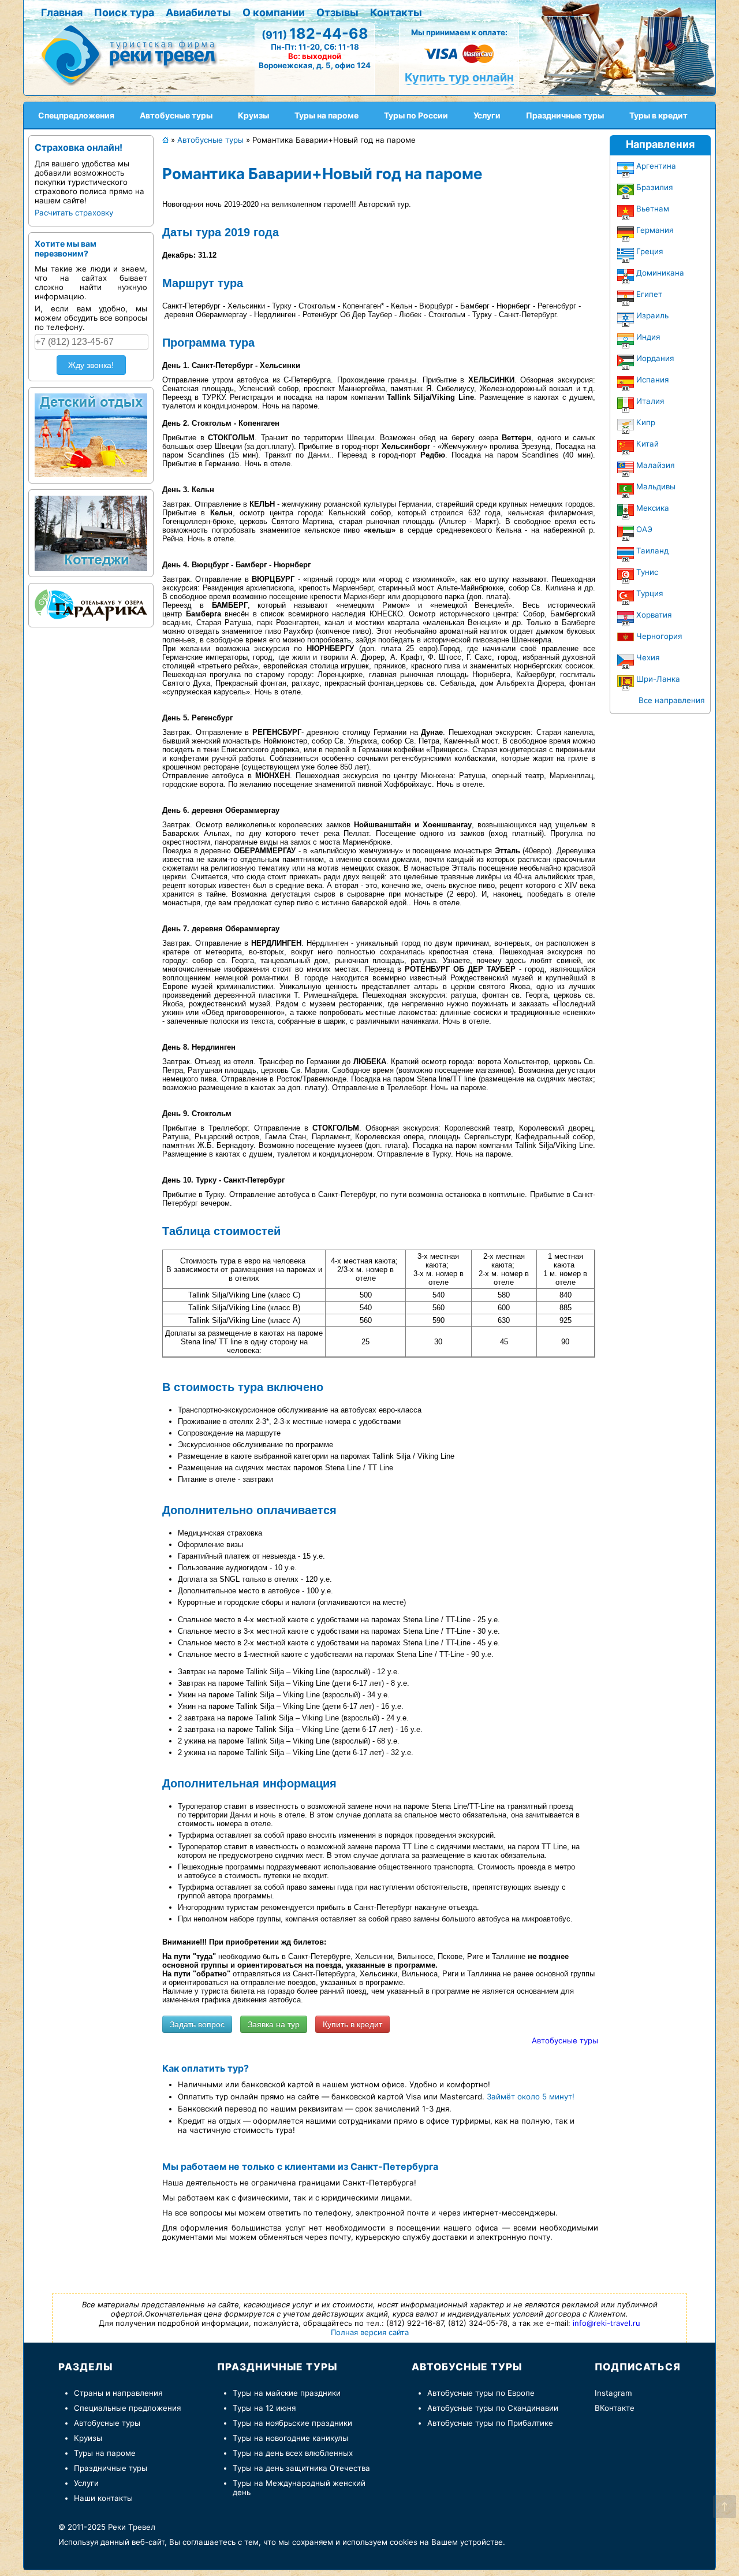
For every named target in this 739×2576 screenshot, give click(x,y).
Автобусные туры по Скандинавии (493, 2408)
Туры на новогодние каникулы (290, 2438)
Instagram (613, 2393)
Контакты (396, 12)
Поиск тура (124, 12)
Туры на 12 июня (264, 2408)
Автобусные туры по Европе (481, 2393)
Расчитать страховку (74, 213)
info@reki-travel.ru (606, 2323)
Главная (62, 12)
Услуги (86, 2483)
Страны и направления (118, 2393)
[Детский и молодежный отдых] (91, 433)
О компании (274, 12)
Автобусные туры (565, 2040)
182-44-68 (315, 34)
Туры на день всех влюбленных (293, 2453)
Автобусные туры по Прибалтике (490, 2423)
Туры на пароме (105, 2453)
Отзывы (337, 12)
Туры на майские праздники (287, 2393)
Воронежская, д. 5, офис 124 (315, 65)
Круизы (88, 2438)
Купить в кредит (352, 2024)
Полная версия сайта (370, 2332)
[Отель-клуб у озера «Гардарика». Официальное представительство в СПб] (91, 603)
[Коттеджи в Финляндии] (91, 530)
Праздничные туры (111, 2468)
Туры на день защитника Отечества (301, 2468)
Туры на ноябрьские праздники (292, 2423)
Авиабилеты (198, 12)
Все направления (671, 700)
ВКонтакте (615, 2408)
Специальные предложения (127, 2408)
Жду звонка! (91, 365)
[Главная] (133, 54)
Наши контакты (103, 2498)
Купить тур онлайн (459, 77)
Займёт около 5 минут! (531, 2097)
